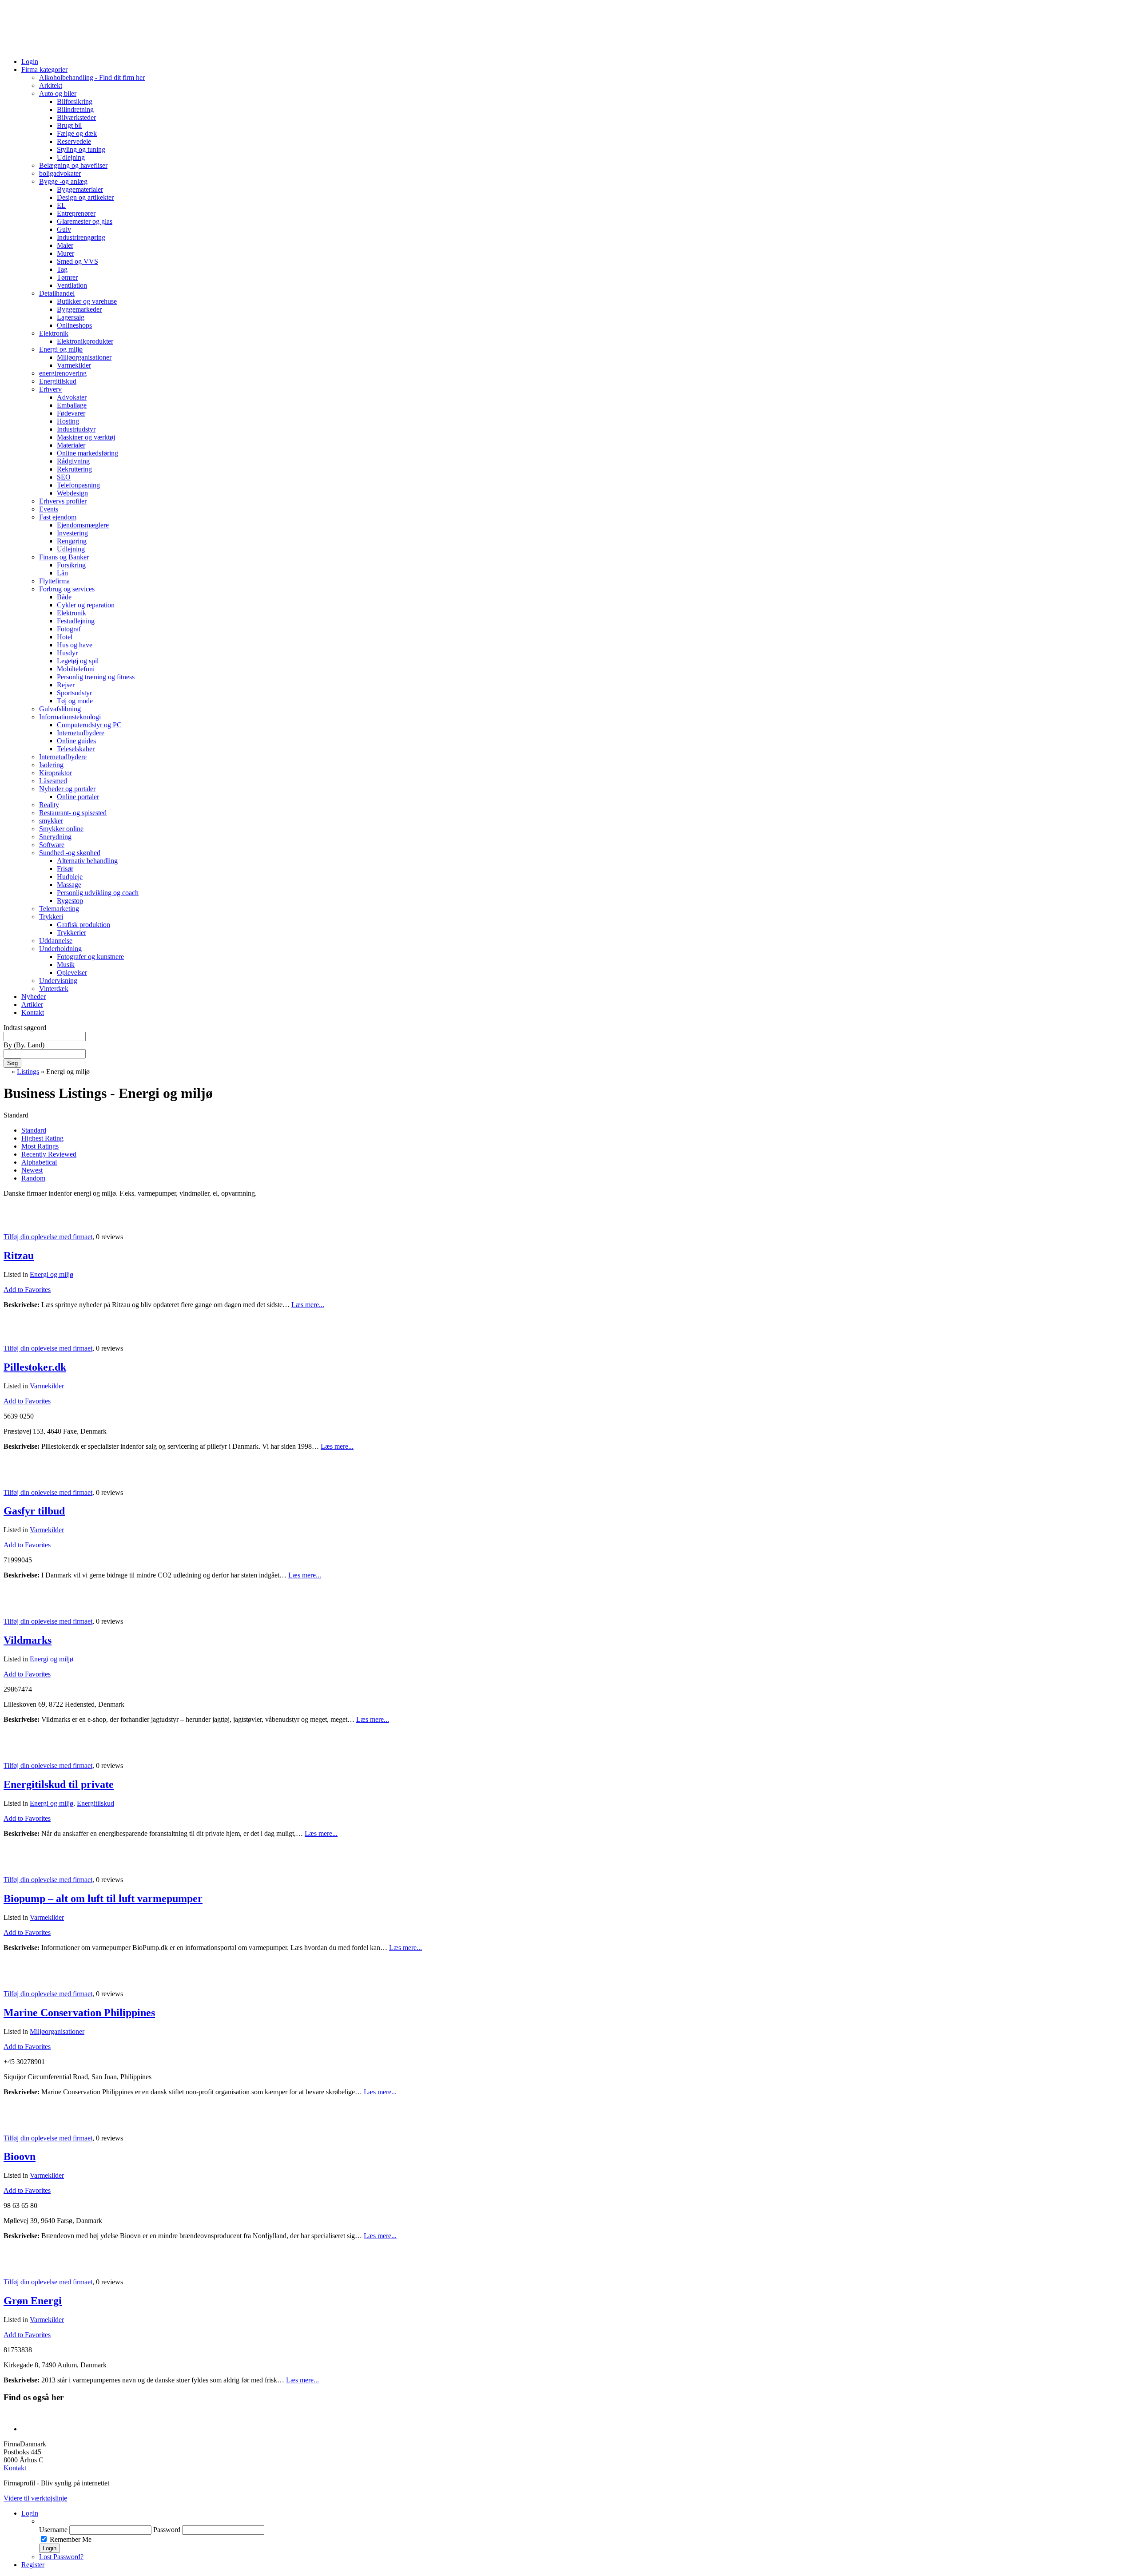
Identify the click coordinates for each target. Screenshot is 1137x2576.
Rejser (66, 685)
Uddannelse (56, 941)
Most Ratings (40, 1146)
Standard (34, 1130)
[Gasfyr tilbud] (15, 1477)
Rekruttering (74, 469)
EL (61, 205)
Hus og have (75, 645)
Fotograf (69, 629)
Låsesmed (53, 781)
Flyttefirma (54, 581)
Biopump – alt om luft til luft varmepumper (103, 1898)
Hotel (65, 637)
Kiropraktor (56, 773)
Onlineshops (74, 325)
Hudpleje (70, 877)
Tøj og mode (75, 701)
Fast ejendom (58, 517)
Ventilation (72, 285)
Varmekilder (74, 365)
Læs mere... (308, 1305)
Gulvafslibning (60, 709)
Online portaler (78, 797)
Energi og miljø (61, 349)
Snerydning (55, 837)
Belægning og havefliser (73, 165)
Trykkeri (51, 917)
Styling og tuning (81, 149)
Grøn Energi (33, 2301)
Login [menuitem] (30, 2513)
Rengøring (72, 541)
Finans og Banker (64, 557)
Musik (66, 965)
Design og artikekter (85, 197)
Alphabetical (39, 1162)
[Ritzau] (13, 1222)
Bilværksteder (76, 117)
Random (33, 1178)
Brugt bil (69, 125)
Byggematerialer (80, 189)
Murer (66, 253)
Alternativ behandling (87, 861)
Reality (49, 805)
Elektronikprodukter (85, 341)
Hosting (68, 421)
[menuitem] (586, 2521)
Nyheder (34, 997)
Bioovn (20, 2156)
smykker (51, 821)
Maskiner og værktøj (86, 437)
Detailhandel (57, 293)
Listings (28, 1072)
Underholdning (60, 949)
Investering (72, 533)
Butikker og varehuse (87, 301)
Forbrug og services (67, 589)
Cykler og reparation (86, 605)
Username (53, 2530)
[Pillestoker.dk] (13, 1333)
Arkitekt (51, 85)
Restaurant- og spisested (73, 813)
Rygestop (70, 901)
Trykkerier (72, 933)
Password (167, 2530)
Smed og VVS (78, 261)
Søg (12, 1063)
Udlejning (71, 157)
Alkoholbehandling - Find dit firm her (92, 77)
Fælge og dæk (77, 133)
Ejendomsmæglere (83, 525)
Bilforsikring (75, 101)
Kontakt (33, 1013)
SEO (64, 477)
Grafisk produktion (83, 925)
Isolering (51, 765)
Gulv (64, 229)
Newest (32, 1170)
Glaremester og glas (85, 221)
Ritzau (19, 1256)
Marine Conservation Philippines (79, 2013)
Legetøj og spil (78, 661)
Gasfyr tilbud (34, 1511)
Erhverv (50, 389)
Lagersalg (71, 317)
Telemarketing (59, 909)
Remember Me (71, 2539)
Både (64, 597)
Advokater (72, 397)
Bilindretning (75, 109)
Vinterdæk (54, 989)
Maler (65, 245)
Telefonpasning (78, 485)
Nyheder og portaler (67, 789)
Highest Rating (42, 1138)
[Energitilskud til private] (15, 1750)
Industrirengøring (81, 237)
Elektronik (54, 333)
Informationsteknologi (70, 717)
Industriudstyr (76, 429)
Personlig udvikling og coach (98, 893)
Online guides (76, 741)
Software (52, 845)
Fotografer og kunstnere (90, 957)
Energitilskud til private (59, 1784)
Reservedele (74, 141)
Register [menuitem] (33, 2565)
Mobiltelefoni (76, 669)
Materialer (71, 445)
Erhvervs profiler (63, 501)
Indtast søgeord (25, 1028)
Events (49, 509)
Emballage (72, 405)
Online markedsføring (87, 453)
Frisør (65, 869)
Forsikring (71, 565)
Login (30, 61)
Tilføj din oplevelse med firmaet (48, 1237)
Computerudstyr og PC (89, 725)
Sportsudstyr (74, 693)
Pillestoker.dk (35, 1367)
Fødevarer (71, 413)
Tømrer (67, 277)
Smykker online (61, 829)
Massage (69, 885)
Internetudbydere (81, 733)
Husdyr (67, 653)
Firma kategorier (44, 69)
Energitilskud (58, 381)
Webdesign (72, 493)
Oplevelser (72, 973)
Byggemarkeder (79, 309)
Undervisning (58, 981)
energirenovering (63, 373)
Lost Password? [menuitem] (61, 2557)
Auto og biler (58, 93)
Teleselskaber (76, 749)
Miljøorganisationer (84, 357)
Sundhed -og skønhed (70, 853)
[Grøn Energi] (15, 2267)
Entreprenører (76, 213)
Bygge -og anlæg (63, 181)
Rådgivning (73, 461)
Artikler (32, 1005)
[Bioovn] (15, 2123)
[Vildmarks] (15, 1606)
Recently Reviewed (49, 1154)
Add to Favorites (27, 1290)
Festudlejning (76, 621)
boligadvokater (60, 173)
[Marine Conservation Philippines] (15, 1979)
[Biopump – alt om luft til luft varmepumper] (15, 1865)
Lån (62, 573)
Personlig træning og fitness (96, 677)
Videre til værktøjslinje (35, 2498)
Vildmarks (28, 1640)
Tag (62, 269)
